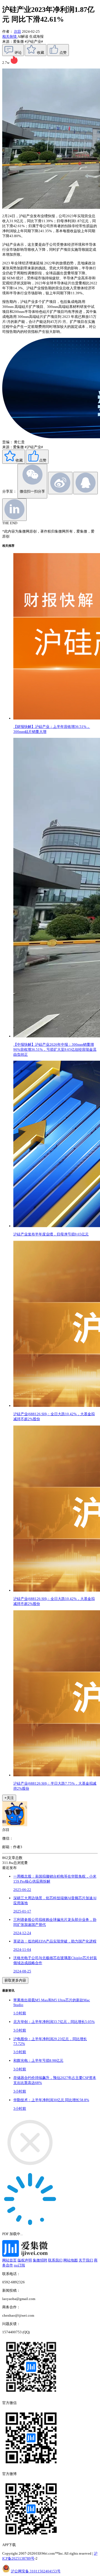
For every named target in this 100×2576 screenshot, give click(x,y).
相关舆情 (10, 36)
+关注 (9, 1798)
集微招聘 (40, 2260)
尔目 (17, 31)
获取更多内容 (15, 1980)
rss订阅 (19, 2265)
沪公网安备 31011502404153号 (36, 2571)
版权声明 (25, 2260)
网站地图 (71, 2260)
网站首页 (9, 2260)
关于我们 (86, 2260)
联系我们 (55, 2260)
